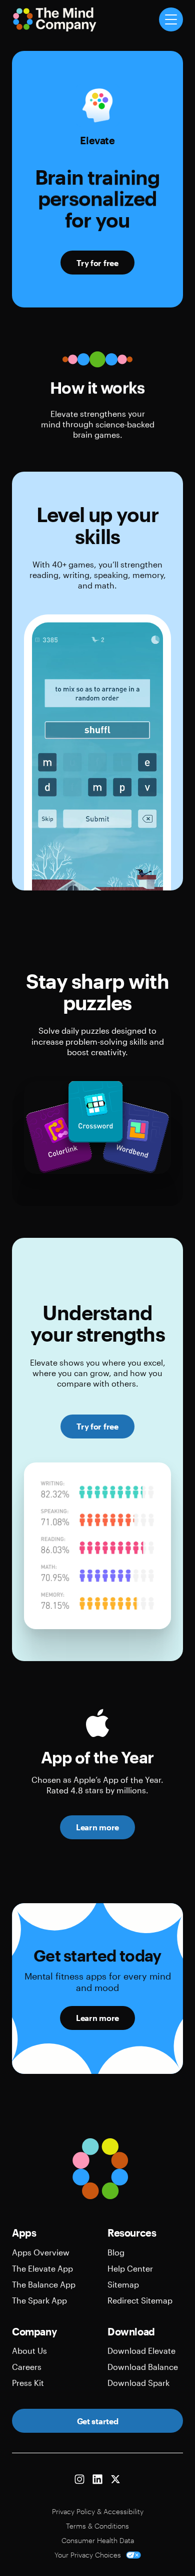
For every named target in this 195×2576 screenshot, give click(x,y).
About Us (29, 2351)
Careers (27, 2367)
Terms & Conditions (97, 2526)
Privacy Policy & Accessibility (98, 2511)
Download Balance (143, 2367)
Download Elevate (141, 2351)
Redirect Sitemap (140, 2300)
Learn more (97, 1827)
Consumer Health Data (98, 2540)
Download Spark (138, 2383)
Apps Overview (41, 2252)
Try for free (97, 263)
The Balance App (44, 2284)
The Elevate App (42, 2268)
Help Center (130, 2268)
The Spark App (39, 2300)
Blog (116, 2252)
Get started (97, 2421)
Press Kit (28, 2383)
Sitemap (123, 2284)
